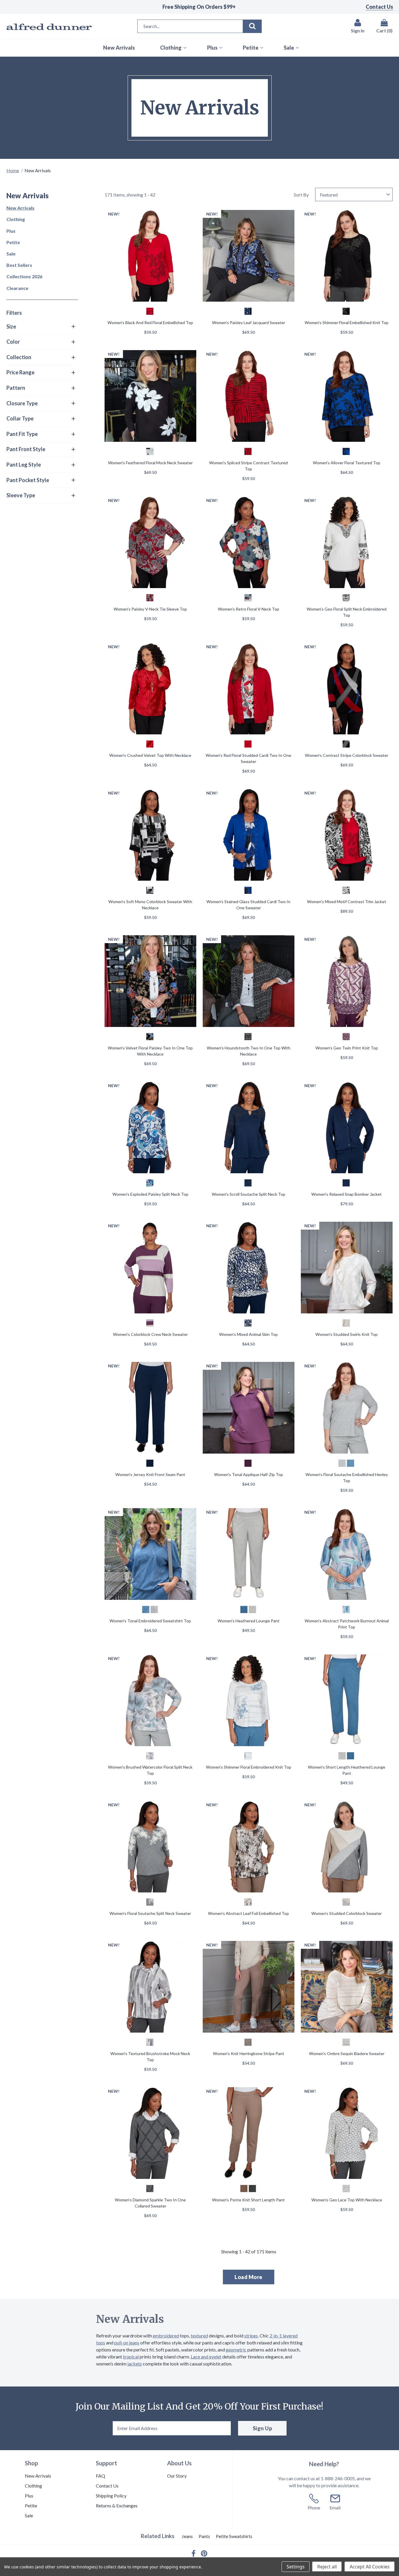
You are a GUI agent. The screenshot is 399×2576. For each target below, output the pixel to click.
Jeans (187, 2536)
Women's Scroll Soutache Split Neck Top (249, 1194)
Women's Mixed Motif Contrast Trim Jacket (347, 902)
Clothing (16, 219)
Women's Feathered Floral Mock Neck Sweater (150, 463)
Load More (249, 2277)
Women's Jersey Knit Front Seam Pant (150, 1474)
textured (199, 2336)
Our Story (177, 2476)
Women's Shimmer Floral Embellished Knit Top (347, 323)
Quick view (150, 257)
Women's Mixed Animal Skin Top (248, 1334)
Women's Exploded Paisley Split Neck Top (150, 1194)
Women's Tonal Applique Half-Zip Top (249, 1474)
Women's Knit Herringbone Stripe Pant (249, 2053)
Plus (11, 231)
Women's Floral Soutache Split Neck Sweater (150, 1913)
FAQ (100, 2476)
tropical (131, 2357)
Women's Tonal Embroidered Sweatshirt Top (150, 1621)
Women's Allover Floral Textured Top (347, 463)
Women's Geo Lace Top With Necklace (347, 2200)
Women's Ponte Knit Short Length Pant (248, 2200)
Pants (204, 2536)
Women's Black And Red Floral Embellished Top (150, 323)
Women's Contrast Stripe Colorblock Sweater (347, 755)
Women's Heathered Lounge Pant (249, 1621)
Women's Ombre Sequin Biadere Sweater (347, 2053)
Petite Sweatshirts (234, 2536)
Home (13, 170)
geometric (236, 2350)
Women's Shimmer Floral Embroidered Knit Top (249, 1767)
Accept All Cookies (370, 2567)
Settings (296, 2567)
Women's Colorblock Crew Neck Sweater (150, 1334)
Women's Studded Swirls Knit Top (347, 1334)
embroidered (166, 2336)
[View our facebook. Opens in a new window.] (194, 2553)
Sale (11, 254)
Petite (13, 242)
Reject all (327, 2567)
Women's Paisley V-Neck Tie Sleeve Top (150, 609)
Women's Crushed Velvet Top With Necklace (150, 755)
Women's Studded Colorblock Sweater (347, 1913)
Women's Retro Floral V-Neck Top (249, 609)
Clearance (17, 288)
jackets (135, 2364)
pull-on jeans (127, 2343)
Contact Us (379, 7)
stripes (251, 2336)
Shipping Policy (111, 2496)
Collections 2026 (24, 276)
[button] (41, 327)
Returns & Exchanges (117, 2505)
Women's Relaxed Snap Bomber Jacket (347, 1194)
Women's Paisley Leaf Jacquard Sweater (249, 323)
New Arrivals (20, 208)
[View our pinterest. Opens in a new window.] (204, 2554)
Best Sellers (19, 265)
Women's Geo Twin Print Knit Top (347, 1048)
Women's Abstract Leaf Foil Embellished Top (248, 1913)
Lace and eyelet (206, 2357)
